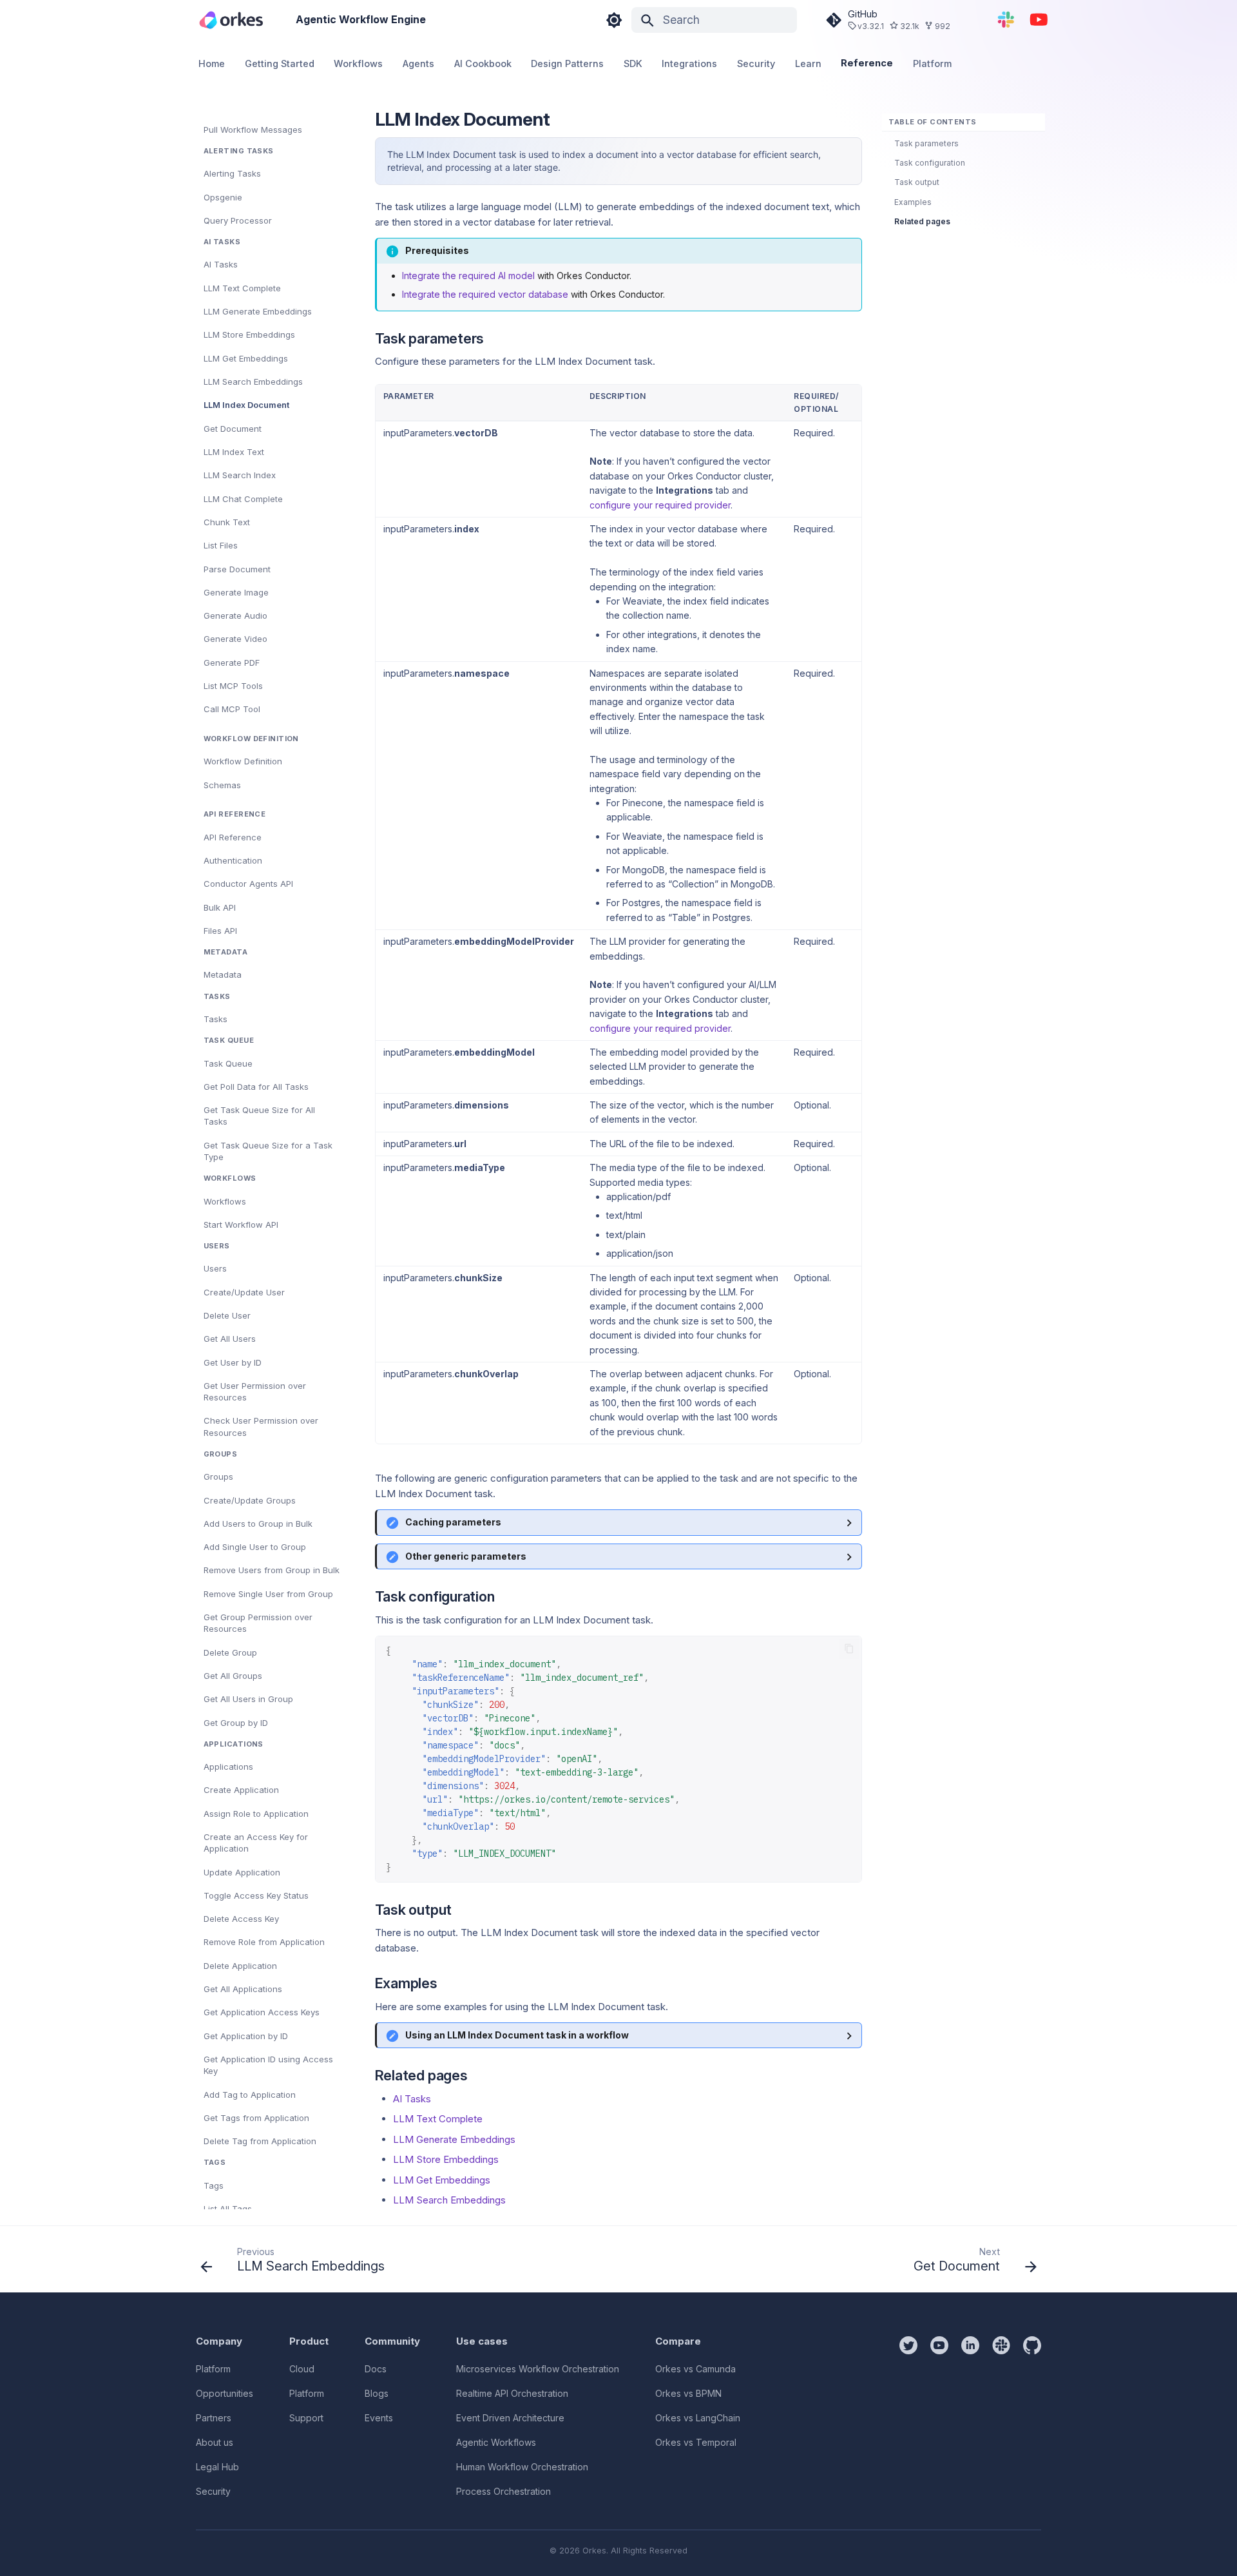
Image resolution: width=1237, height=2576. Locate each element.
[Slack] (1001, 2417)
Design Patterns (568, 64)
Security (756, 64)
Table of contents (932, 122)
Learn (808, 64)
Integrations (690, 64)
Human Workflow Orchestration (522, 2467)
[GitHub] (1032, 2417)
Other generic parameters (466, 1556)
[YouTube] (1039, 20)
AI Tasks (412, 2099)
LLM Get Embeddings (442, 2180)
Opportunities (225, 2393)
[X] (908, 2417)
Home (212, 64)
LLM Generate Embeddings (454, 2139)
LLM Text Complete (438, 2119)
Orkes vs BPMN (688, 2393)
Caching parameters (453, 1522)
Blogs (377, 2393)
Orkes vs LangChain (698, 2418)
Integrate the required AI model (468, 276)
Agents (418, 64)
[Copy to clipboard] (849, 1649)
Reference (868, 63)
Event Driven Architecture (510, 2418)
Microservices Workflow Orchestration (538, 2369)
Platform (932, 64)
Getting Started (280, 64)
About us (215, 2442)
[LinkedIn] (970, 2417)
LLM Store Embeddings (446, 2159)
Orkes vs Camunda (695, 2369)
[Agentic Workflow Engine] (231, 20)
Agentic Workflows (496, 2442)
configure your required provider (660, 505)
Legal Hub (217, 2467)
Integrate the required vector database (485, 294)
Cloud (302, 2369)
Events (379, 2418)
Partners (214, 2418)
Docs (376, 2369)
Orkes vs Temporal (696, 2442)
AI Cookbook (483, 64)
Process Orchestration (503, 2491)
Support (306, 2418)
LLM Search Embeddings (449, 2200)
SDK (633, 64)
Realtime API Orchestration (512, 2393)
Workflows (359, 64)
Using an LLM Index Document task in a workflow (517, 2035)
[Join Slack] (1006, 20)
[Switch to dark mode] (614, 20)
